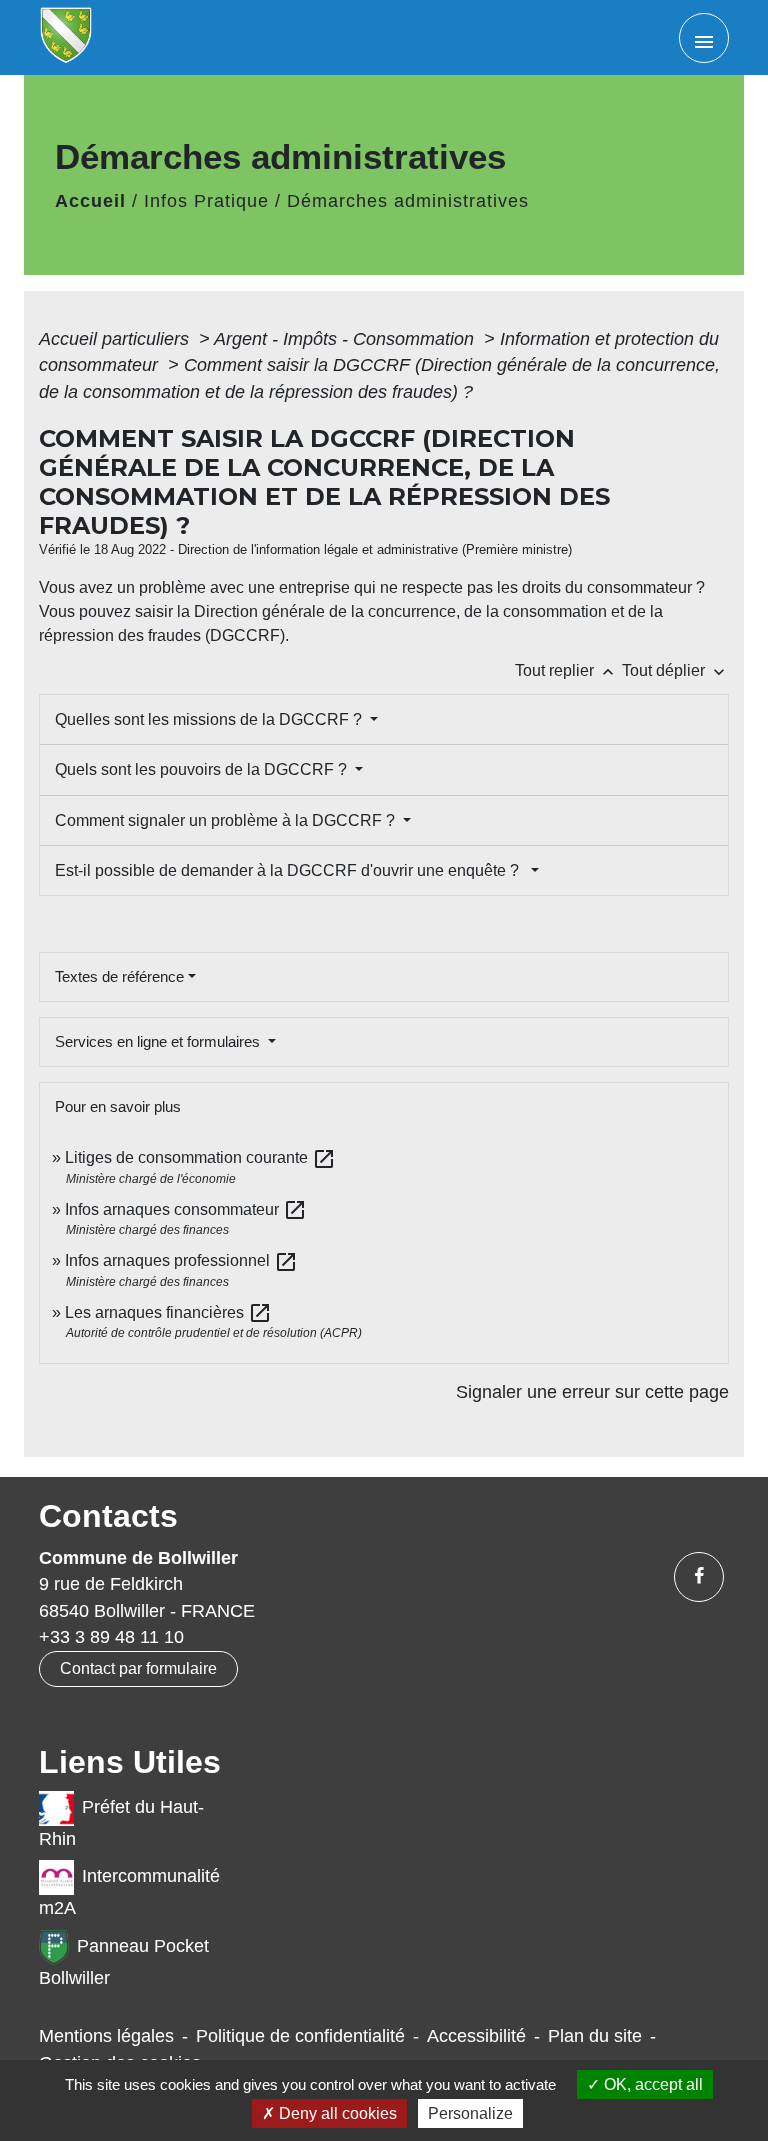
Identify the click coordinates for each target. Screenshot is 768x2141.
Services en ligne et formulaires (159, 1041)
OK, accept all (651, 2084)
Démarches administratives (408, 201)
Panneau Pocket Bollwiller (124, 1962)
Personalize (470, 2113)
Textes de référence (119, 976)
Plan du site (595, 2036)
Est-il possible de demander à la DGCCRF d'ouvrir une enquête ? (291, 870)
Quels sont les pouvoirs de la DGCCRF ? (203, 769)
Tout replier (566, 670)
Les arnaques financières (168, 1312)
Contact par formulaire (138, 1668)
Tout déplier (675, 670)
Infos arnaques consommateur (186, 1209)
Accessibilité (476, 2036)
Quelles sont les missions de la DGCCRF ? (210, 719)
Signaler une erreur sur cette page (592, 1392)
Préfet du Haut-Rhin (121, 1823)
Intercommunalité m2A (129, 1893)
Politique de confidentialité (300, 2036)
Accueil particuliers (116, 339)
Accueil (90, 201)
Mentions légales (106, 2036)
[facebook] (699, 1577)
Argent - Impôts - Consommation (346, 339)
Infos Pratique (206, 201)
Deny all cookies (336, 2113)
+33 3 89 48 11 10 (111, 1637)
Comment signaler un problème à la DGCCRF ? (227, 820)
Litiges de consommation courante (200, 1157)
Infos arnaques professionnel (181, 1260)
